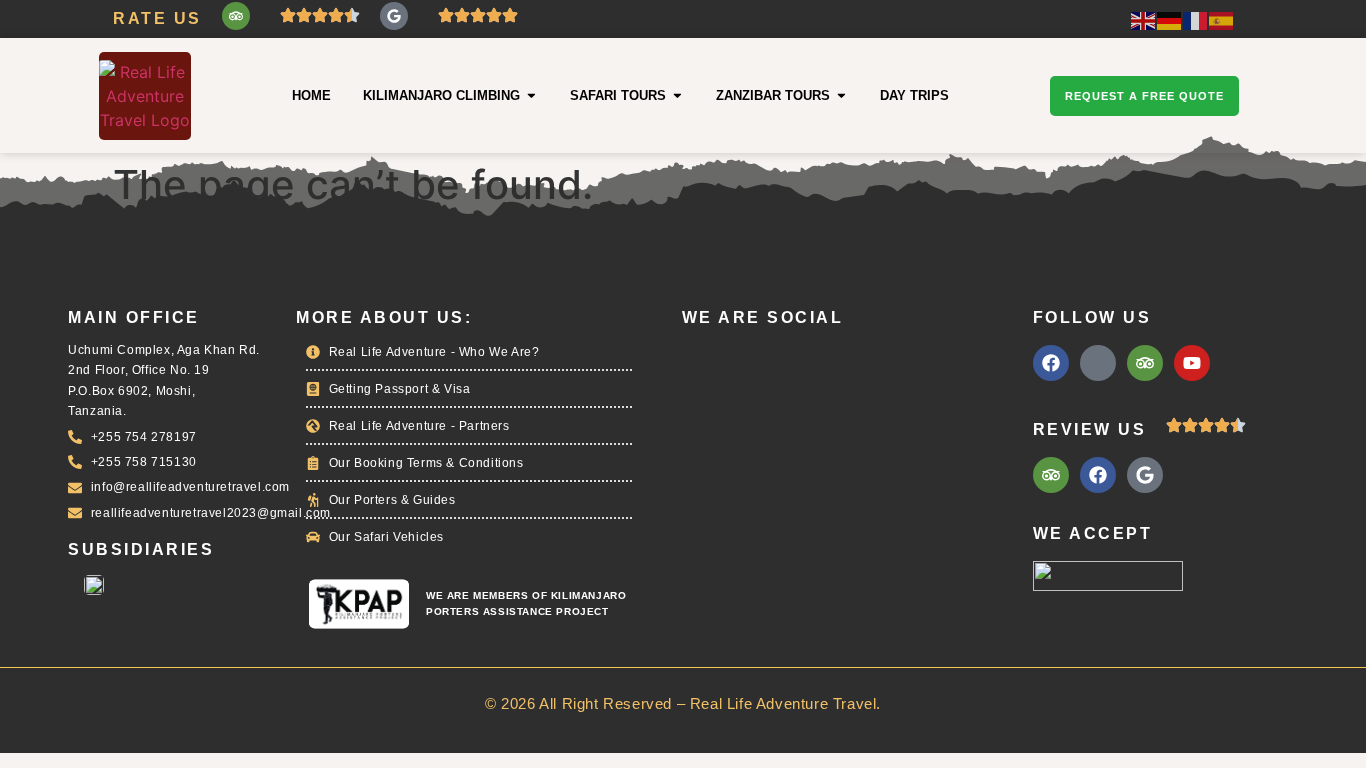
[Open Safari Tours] (677, 95)
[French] (1196, 19)
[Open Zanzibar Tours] (841, 95)
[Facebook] (1051, 363)
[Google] (394, 16)
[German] (1170, 19)
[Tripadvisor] (236, 16)
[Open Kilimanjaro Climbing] (531, 95)
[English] (1144, 19)
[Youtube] (1192, 363)
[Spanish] (1222, 19)
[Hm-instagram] (1098, 363)
